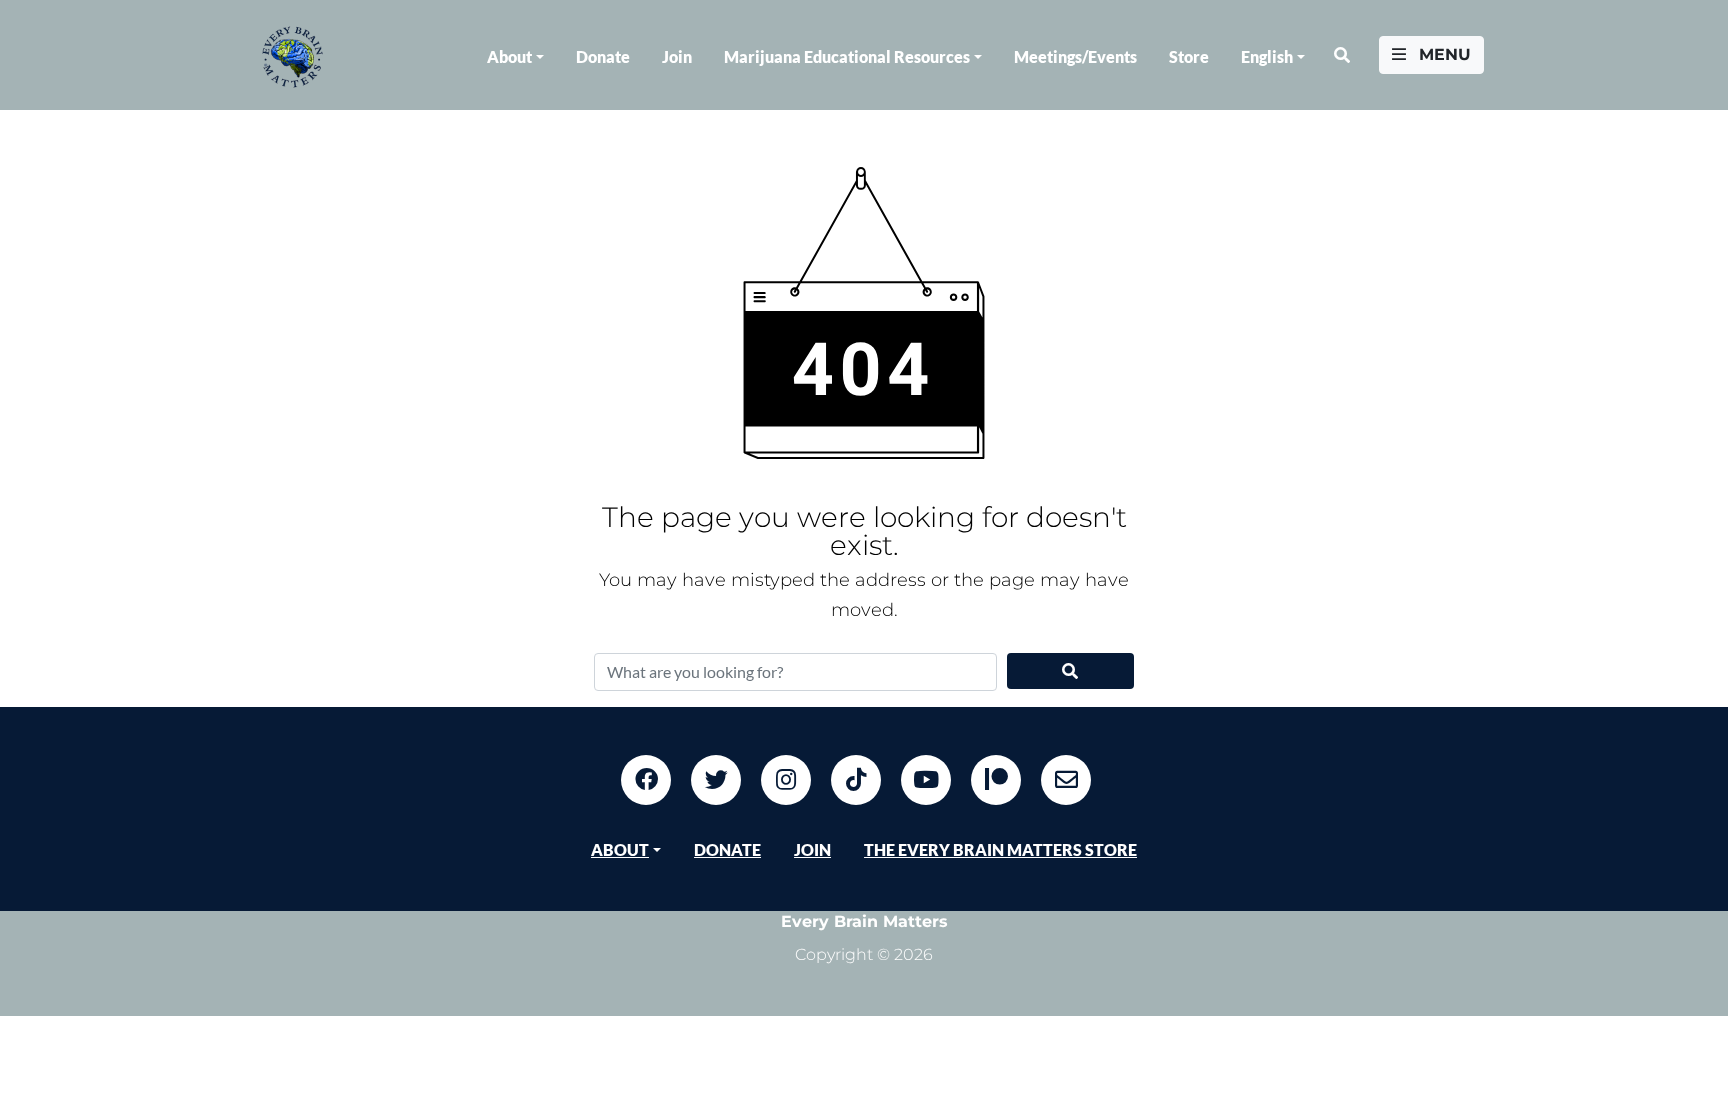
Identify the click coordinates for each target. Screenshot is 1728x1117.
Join (677, 56)
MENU (1442, 54)
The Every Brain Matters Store (1000, 849)
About (509, 56)
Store (1189, 56)
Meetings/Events (1075, 56)
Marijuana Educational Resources (847, 56)
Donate (603, 56)
